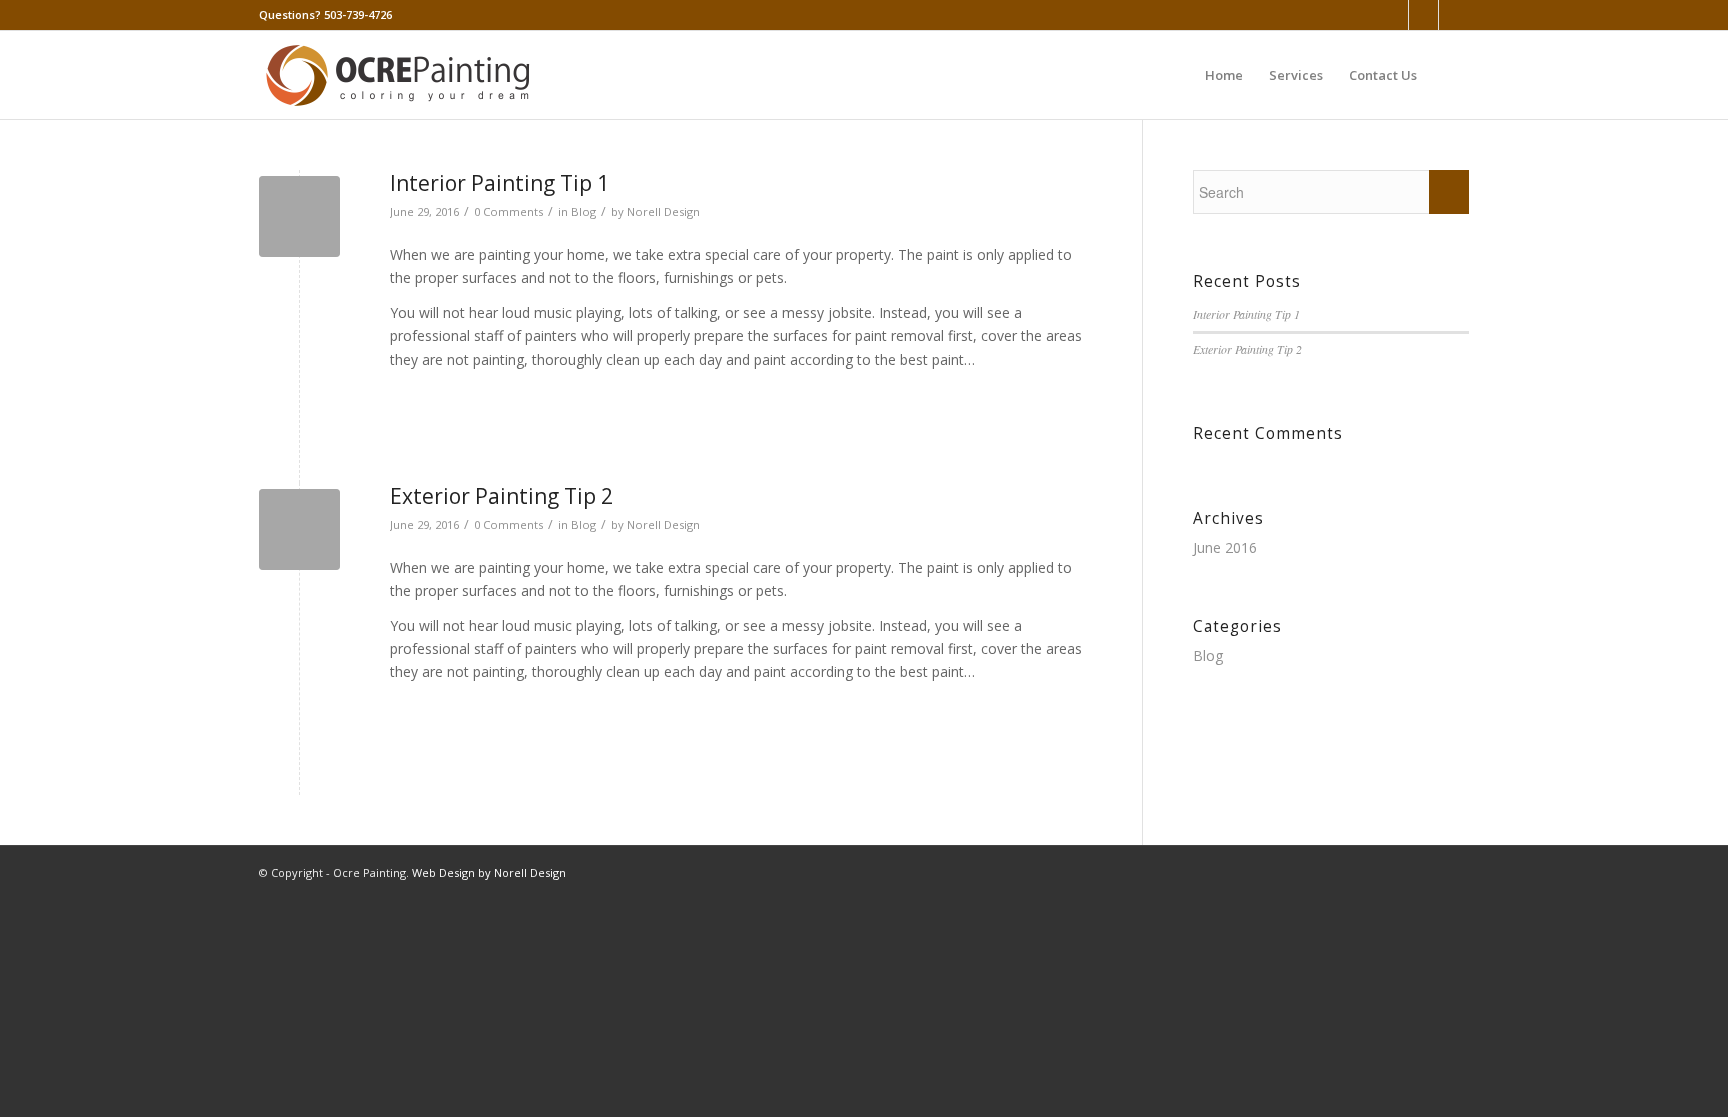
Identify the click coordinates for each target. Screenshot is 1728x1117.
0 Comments (508, 211)
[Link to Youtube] (1423, 15)
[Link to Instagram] (1454, 15)
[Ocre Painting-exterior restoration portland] (299, 529)
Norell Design (663, 211)
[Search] (1449, 75)
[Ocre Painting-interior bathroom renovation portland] (299, 216)
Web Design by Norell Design (489, 872)
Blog (583, 211)
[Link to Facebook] (1393, 15)
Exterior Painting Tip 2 (501, 496)
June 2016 (1225, 547)
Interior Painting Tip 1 (499, 183)
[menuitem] (1224, 75)
